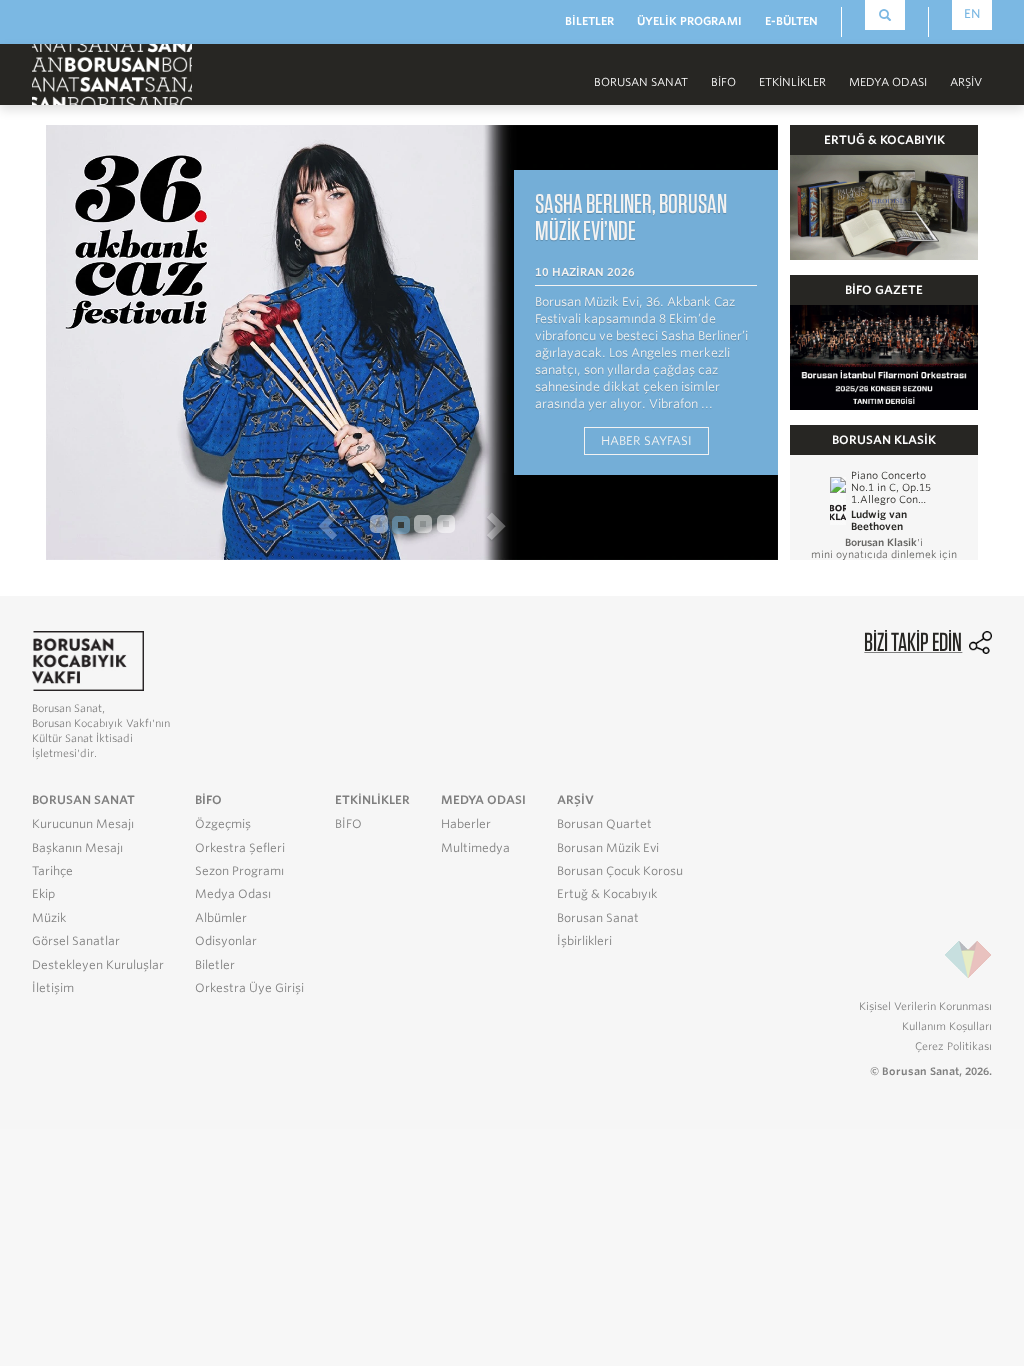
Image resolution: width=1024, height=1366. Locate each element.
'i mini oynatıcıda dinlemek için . (884, 554)
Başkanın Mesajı (77, 848)
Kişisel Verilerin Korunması (925, 1006)
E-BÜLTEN (791, 21)
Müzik (49, 918)
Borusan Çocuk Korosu (620, 871)
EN (972, 13)
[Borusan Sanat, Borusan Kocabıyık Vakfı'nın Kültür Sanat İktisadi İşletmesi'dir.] (88, 659)
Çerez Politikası (953, 1046)
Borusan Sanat (598, 918)
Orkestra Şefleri (240, 848)
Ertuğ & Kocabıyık (607, 894)
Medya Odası (233, 894)
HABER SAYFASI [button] (646, 440)
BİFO (723, 82)
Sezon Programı (239, 871)
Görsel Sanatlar (76, 941)
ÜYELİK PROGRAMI (689, 21)
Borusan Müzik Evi (608, 848)
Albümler (221, 918)
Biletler (215, 965)
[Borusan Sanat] (112, 73)
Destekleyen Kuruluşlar (98, 965)
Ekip (43, 894)
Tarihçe (52, 871)
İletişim (53, 988)
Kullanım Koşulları (947, 1026)
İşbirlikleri (584, 941)
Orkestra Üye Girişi (249, 988)
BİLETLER (589, 21)
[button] (203, 525)
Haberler (466, 824)
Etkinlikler (792, 82)
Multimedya (475, 848)
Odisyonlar (226, 941)
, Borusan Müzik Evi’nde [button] (631, 216)
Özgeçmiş (223, 824)
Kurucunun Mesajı (83, 824)
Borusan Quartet (604, 824)
